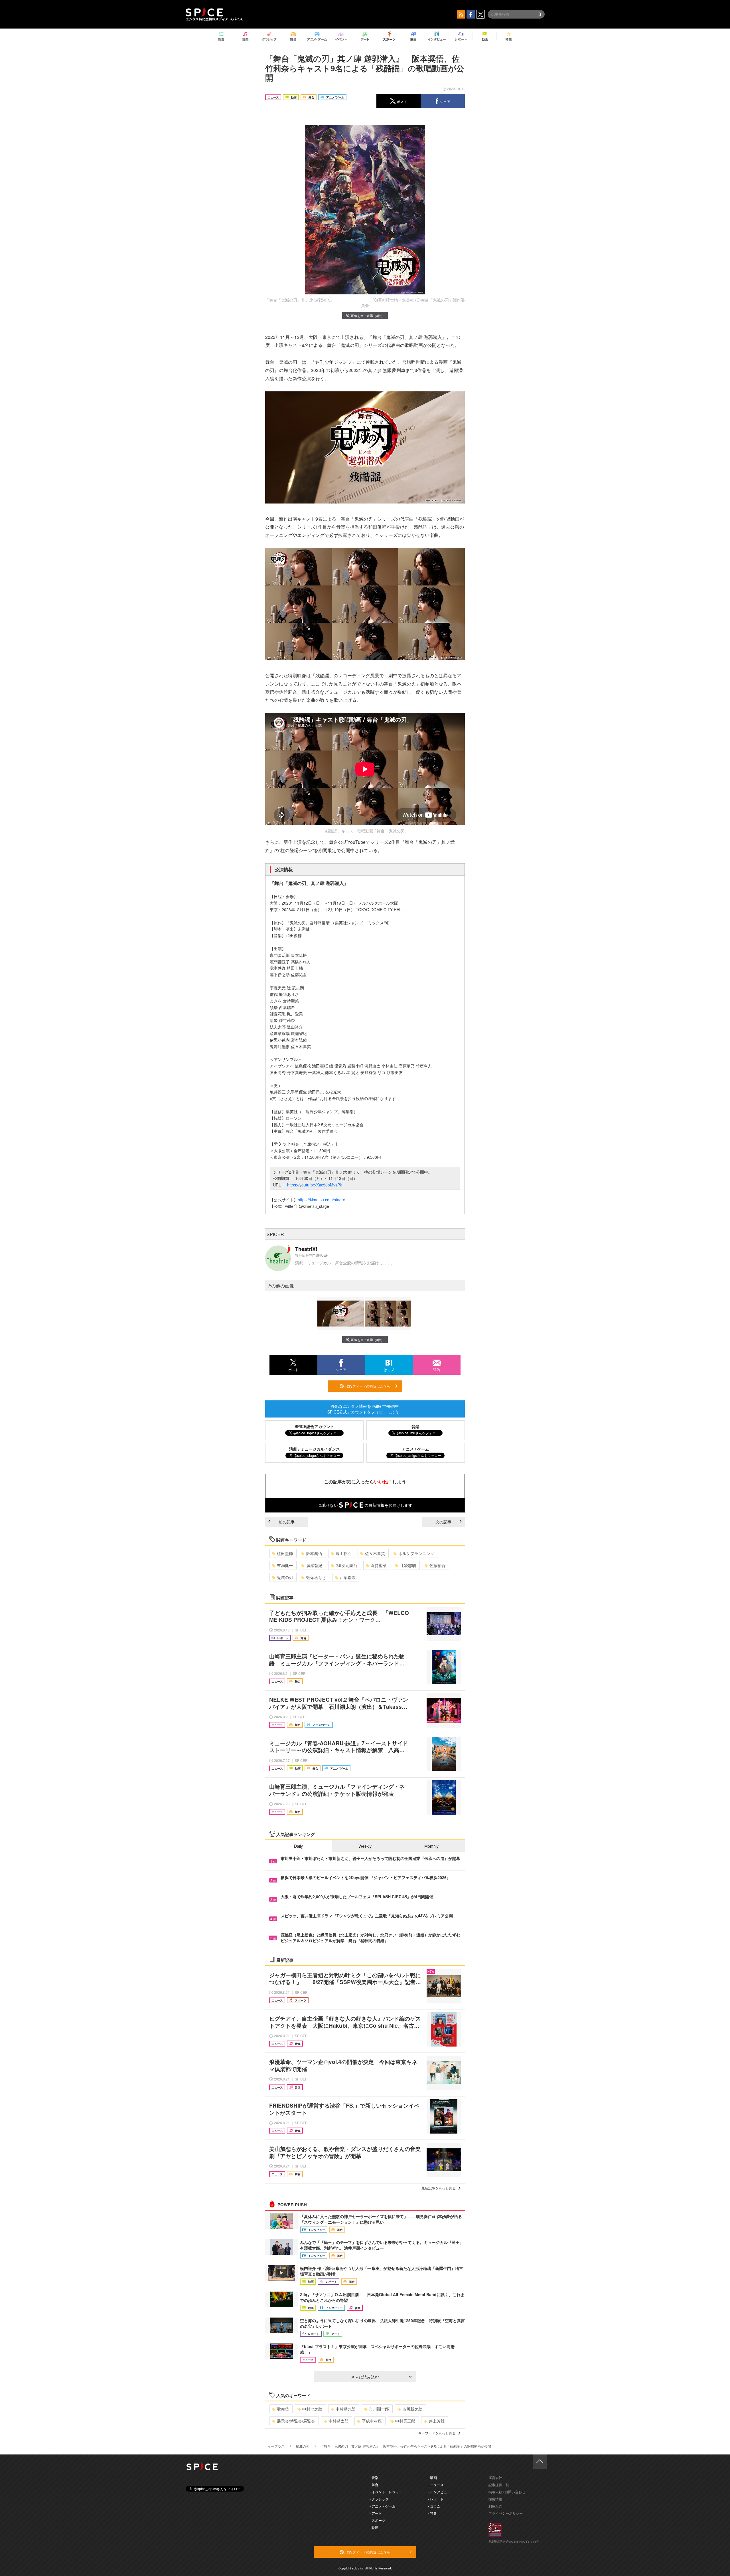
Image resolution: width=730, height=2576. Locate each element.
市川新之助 (412, 2409)
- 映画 (374, 2527)
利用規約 (495, 2506)
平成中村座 (372, 2421)
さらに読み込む (365, 2377)
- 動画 (432, 2477)
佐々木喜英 (375, 1553)
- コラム (434, 2506)
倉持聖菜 (379, 1565)
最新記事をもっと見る (439, 2188)
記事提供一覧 (499, 2485)
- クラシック (379, 2499)
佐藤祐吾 (437, 1565)
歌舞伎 (283, 2409)
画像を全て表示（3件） (368, 316)
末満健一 (285, 1565)
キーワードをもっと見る (437, 2433)
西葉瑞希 (348, 1577)
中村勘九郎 (346, 2409)
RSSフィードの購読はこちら (367, 1386)
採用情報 (495, 2499)
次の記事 (443, 1522)
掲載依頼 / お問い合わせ (507, 2492)
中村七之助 (312, 2409)
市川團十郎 (379, 2409)
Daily (298, 1846)
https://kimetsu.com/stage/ (321, 1200)
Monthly (431, 1846)
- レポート (436, 2499)
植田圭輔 (285, 1553)
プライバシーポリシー (506, 2513)
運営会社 (495, 2477)
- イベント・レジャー (386, 2492)
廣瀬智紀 (314, 1565)
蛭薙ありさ (316, 1577)
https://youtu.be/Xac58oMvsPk (315, 1185)
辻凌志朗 (408, 1565)
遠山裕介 (344, 1553)
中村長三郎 (405, 2421)
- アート (376, 2513)
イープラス (276, 2446)
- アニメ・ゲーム (383, 2506)
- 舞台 (374, 2485)
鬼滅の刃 (285, 1577)
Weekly (365, 1846)
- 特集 (432, 2513)
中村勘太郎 (338, 2421)
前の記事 (287, 1522)
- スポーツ (377, 2520)
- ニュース (436, 2485)
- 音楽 (374, 2477)
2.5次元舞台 (346, 1565)
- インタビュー (439, 2492)
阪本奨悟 (314, 1553)
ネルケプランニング (416, 1553)
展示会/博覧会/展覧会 (296, 2421)
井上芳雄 (437, 2421)
